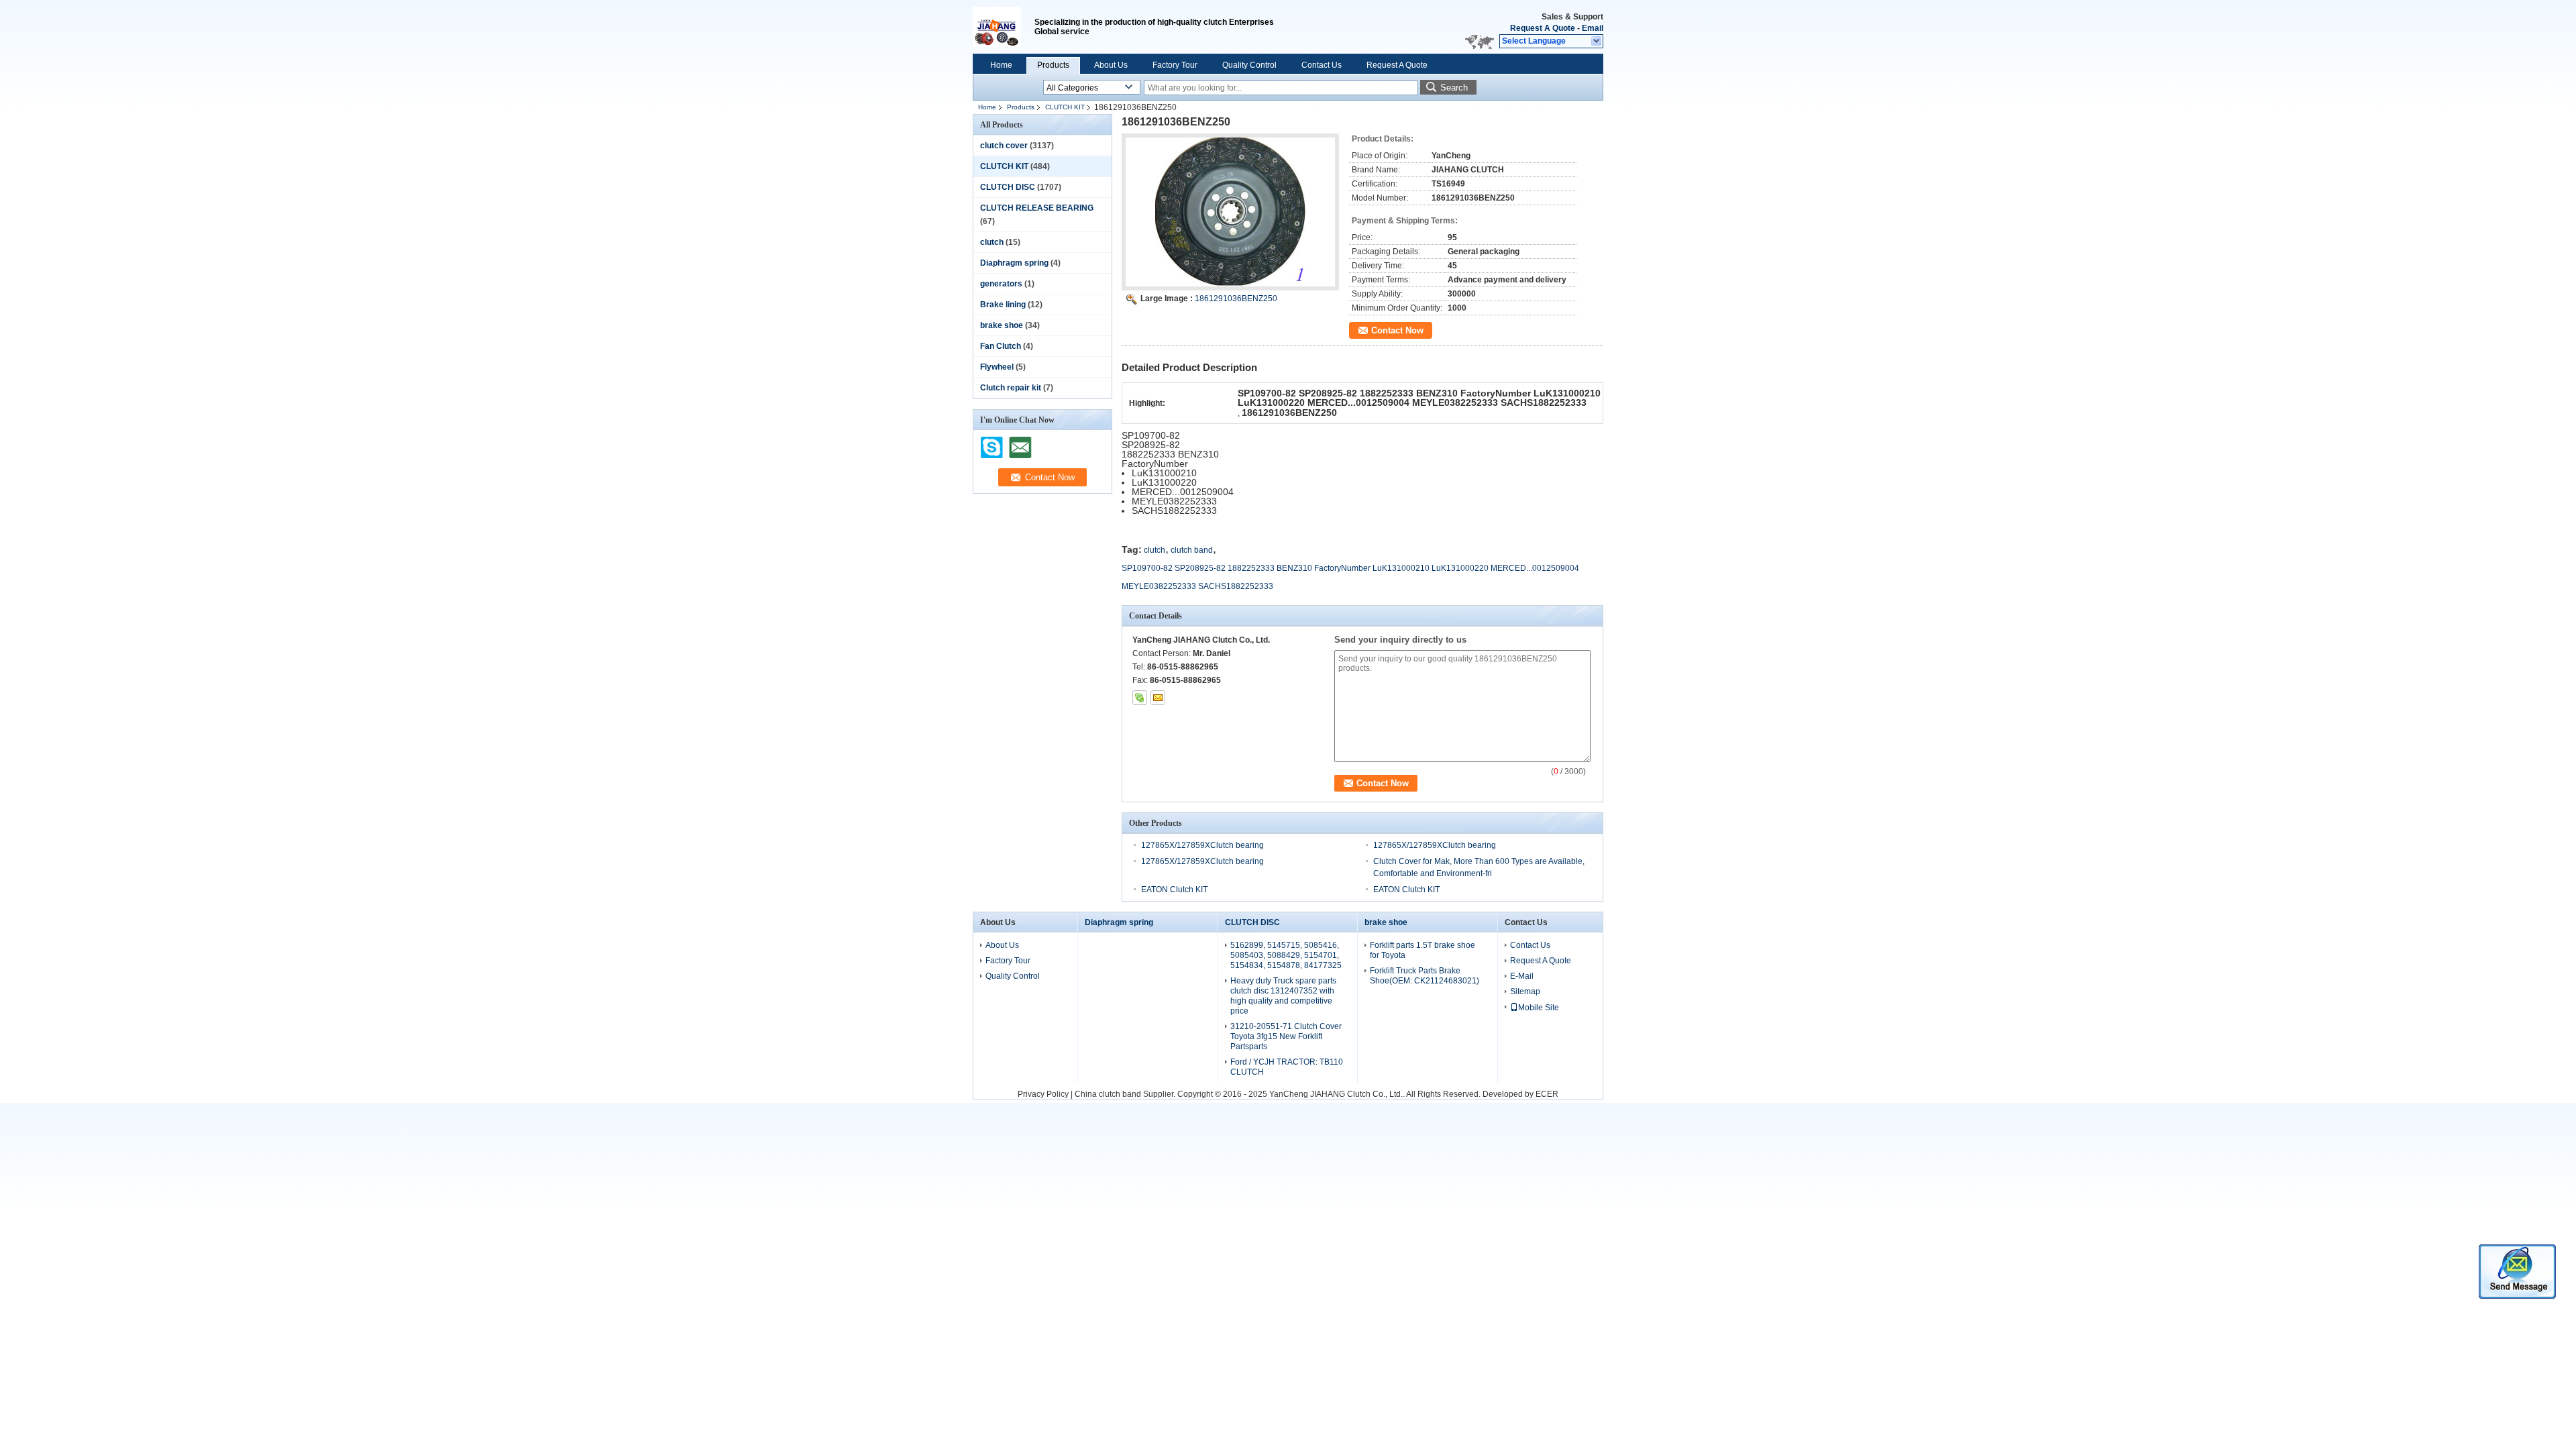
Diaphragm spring (1014, 263)
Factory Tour (1175, 65)
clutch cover (1004, 146)
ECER (1547, 1094)
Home (1001, 65)
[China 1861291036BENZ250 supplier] (1230, 212)
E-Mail (1522, 976)
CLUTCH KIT (1065, 107)
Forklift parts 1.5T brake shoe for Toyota (1423, 950)
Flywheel (997, 367)
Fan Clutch (1001, 346)
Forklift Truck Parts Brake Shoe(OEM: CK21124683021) (1425, 976)
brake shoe (1002, 325)
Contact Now (1397, 330)
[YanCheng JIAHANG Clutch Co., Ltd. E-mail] (1158, 698)
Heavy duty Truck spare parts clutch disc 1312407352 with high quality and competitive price (1283, 996)
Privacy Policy (1043, 1094)
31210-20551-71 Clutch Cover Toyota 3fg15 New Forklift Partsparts (1286, 1036)
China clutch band (1108, 1094)
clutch (992, 242)
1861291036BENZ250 (1236, 299)
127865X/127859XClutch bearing (1202, 845)
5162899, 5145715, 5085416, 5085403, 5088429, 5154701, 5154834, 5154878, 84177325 (1286, 955)
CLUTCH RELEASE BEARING (1037, 208)
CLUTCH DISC (1008, 187)
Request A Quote (1543, 28)
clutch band (1192, 550)
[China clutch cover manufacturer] (1004, 27)
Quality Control (1249, 65)
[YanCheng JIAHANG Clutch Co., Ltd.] (1597, 42)
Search (1454, 88)
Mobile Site (1539, 1008)
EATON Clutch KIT (1174, 890)
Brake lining (1003, 305)
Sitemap (1525, 991)
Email (1593, 28)
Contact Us (1322, 65)
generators (1001, 284)
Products (1053, 65)
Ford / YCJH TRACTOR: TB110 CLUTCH (1287, 1067)
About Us (1111, 65)
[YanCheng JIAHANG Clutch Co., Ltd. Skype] (1140, 698)
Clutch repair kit (1011, 388)
